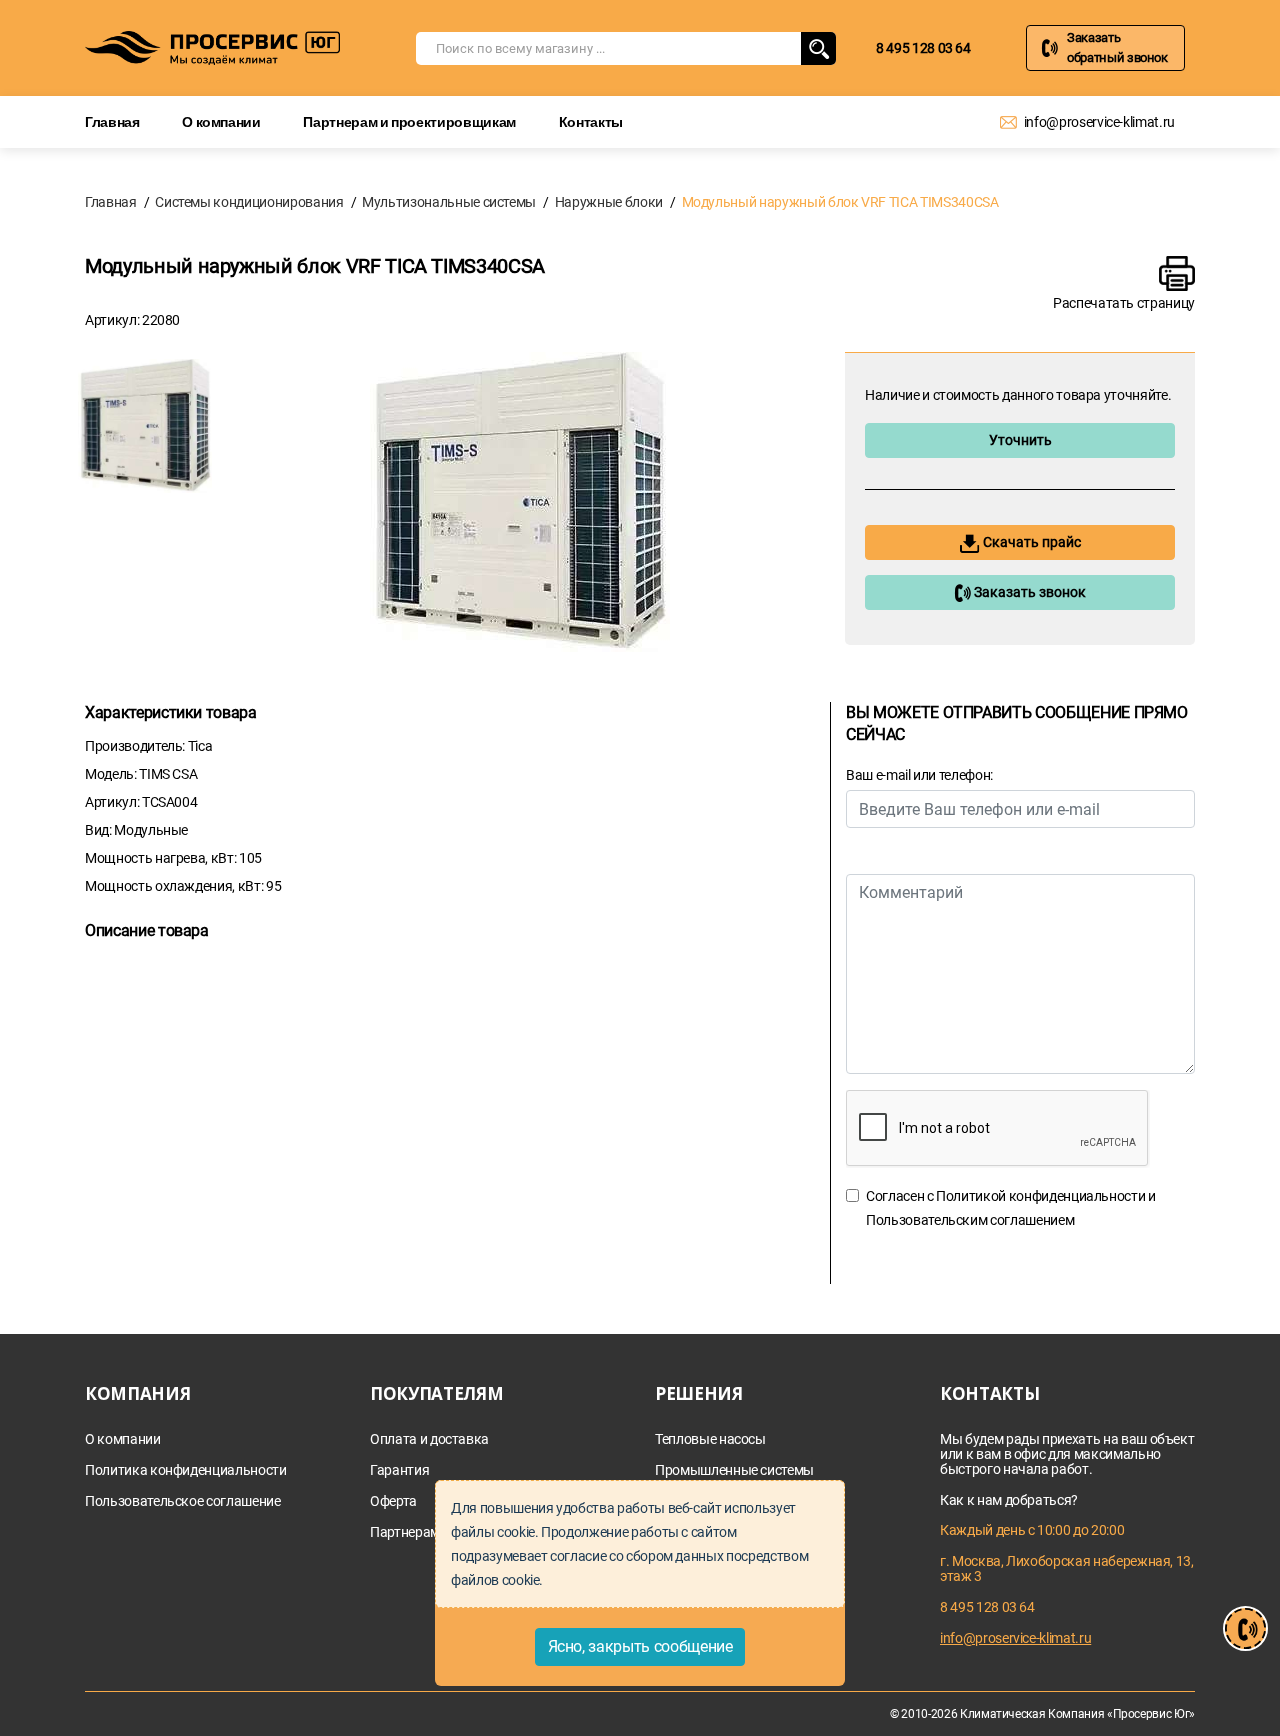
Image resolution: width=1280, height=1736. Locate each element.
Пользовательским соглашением (970, 1220)
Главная (112, 121)
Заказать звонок (1028, 592)
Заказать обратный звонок (1117, 47)
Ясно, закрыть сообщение (640, 1646)
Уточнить (1020, 440)
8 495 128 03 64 (923, 48)
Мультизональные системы (449, 202)
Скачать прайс (1030, 542)
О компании (221, 121)
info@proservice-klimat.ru (1099, 122)
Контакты (591, 121)
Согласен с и (1011, 1208)
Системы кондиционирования (249, 202)
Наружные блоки (609, 202)
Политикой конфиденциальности (1040, 1196)
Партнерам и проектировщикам (409, 121)
